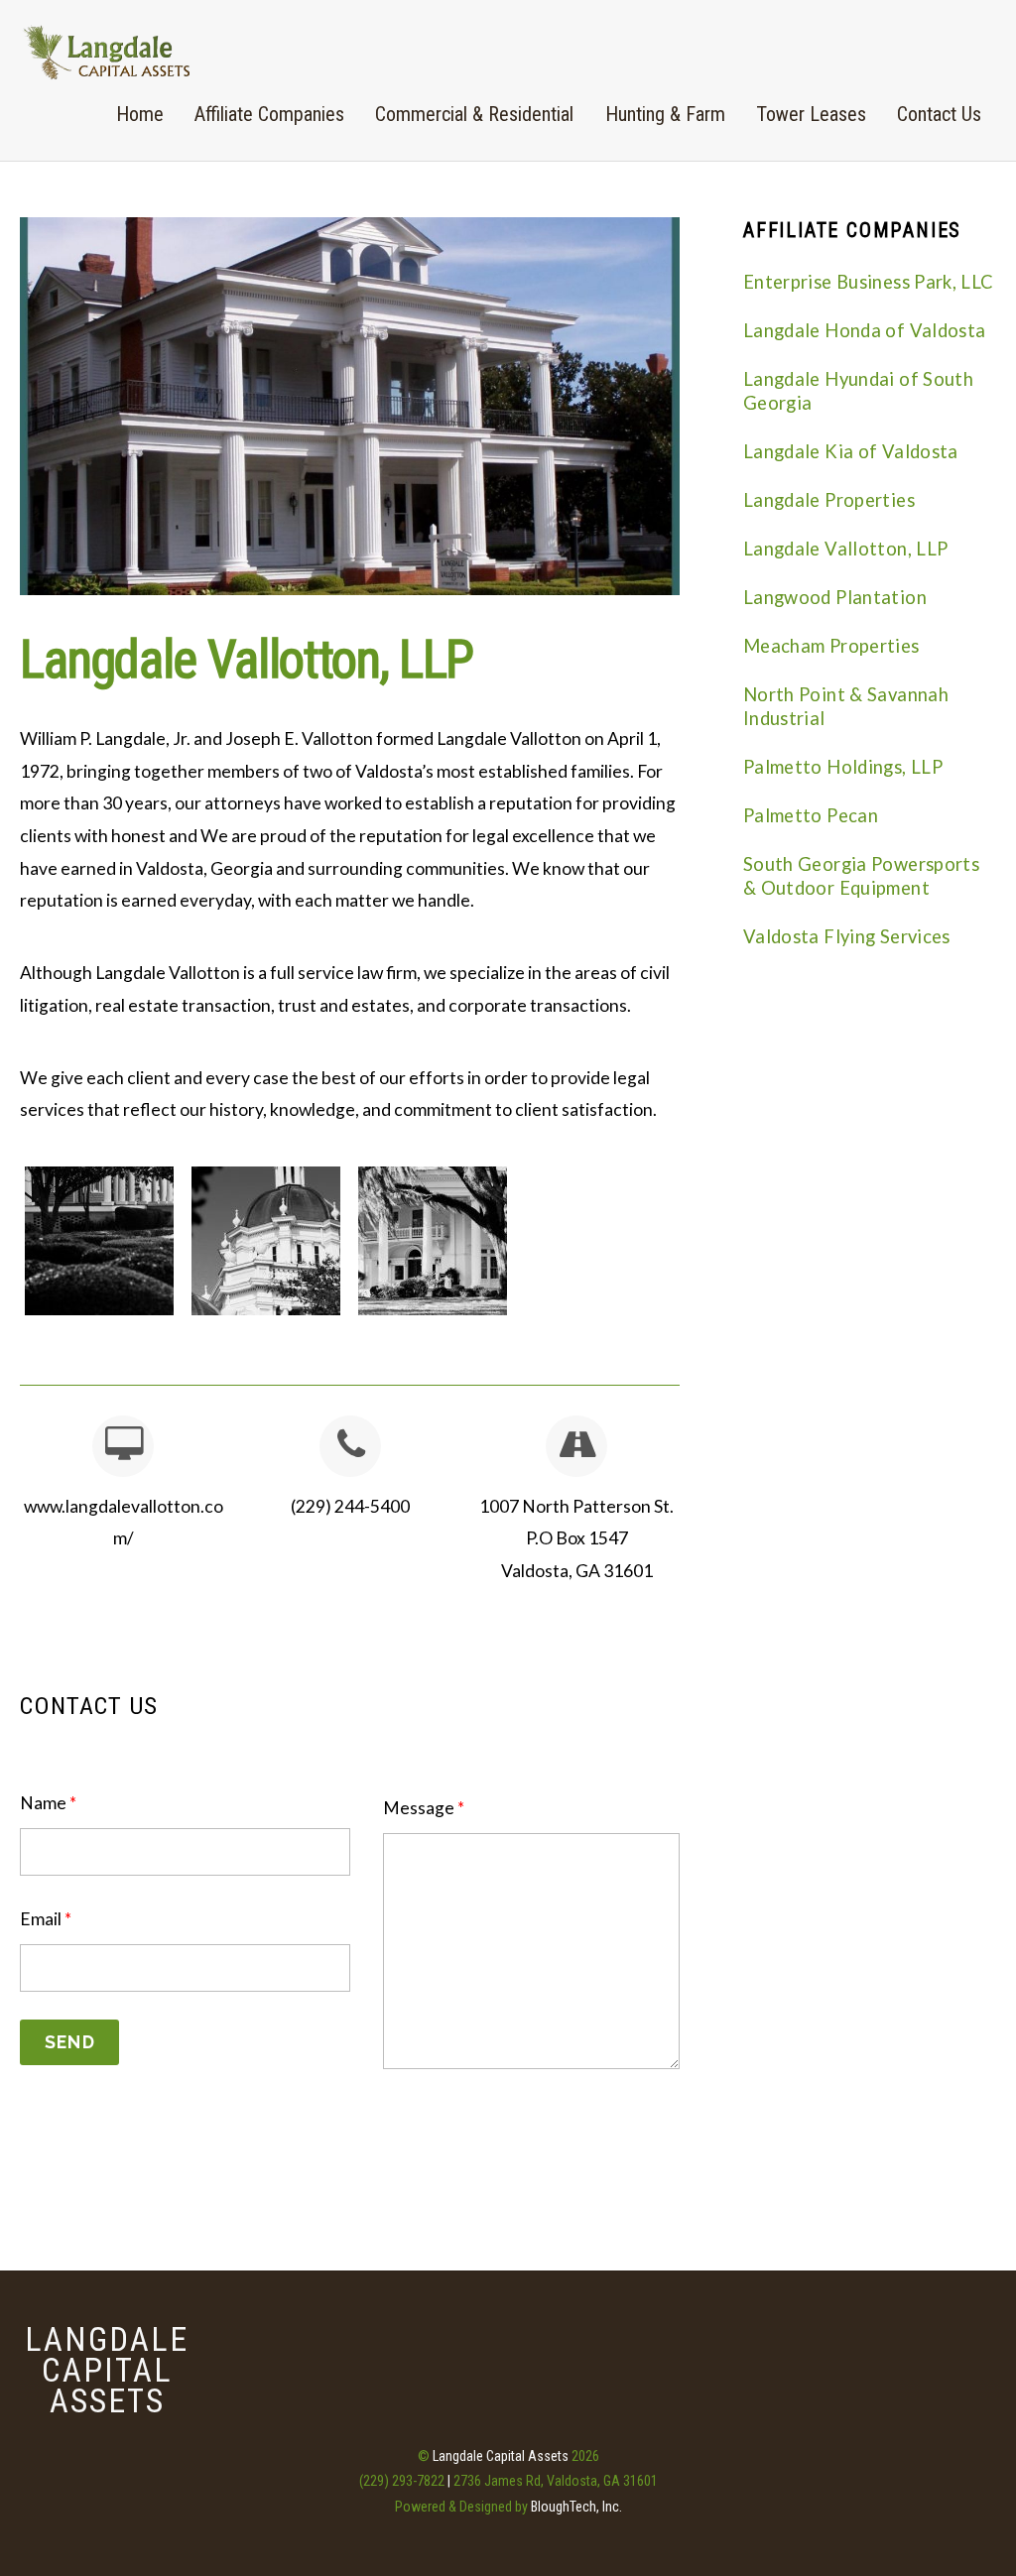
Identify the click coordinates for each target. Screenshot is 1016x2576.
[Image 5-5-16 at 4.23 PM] (99, 1239)
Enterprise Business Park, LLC (869, 282)
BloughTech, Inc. (576, 2507)
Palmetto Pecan (811, 815)
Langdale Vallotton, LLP (247, 660)
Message (424, 1808)
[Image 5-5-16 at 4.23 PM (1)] (266, 1239)
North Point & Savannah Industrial (846, 706)
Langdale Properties (829, 500)
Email (46, 1919)
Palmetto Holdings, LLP (843, 767)
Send (70, 2042)
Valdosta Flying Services (847, 936)
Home (140, 114)
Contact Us (939, 114)
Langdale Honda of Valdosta (865, 330)
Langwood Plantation (835, 597)
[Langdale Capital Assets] (107, 70)
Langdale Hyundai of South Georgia (858, 391)
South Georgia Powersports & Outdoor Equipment (861, 876)
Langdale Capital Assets (501, 2456)
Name (48, 1803)
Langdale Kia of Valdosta (851, 451)
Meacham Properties (831, 646)
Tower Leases (811, 114)
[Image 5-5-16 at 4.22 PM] (433, 1239)
